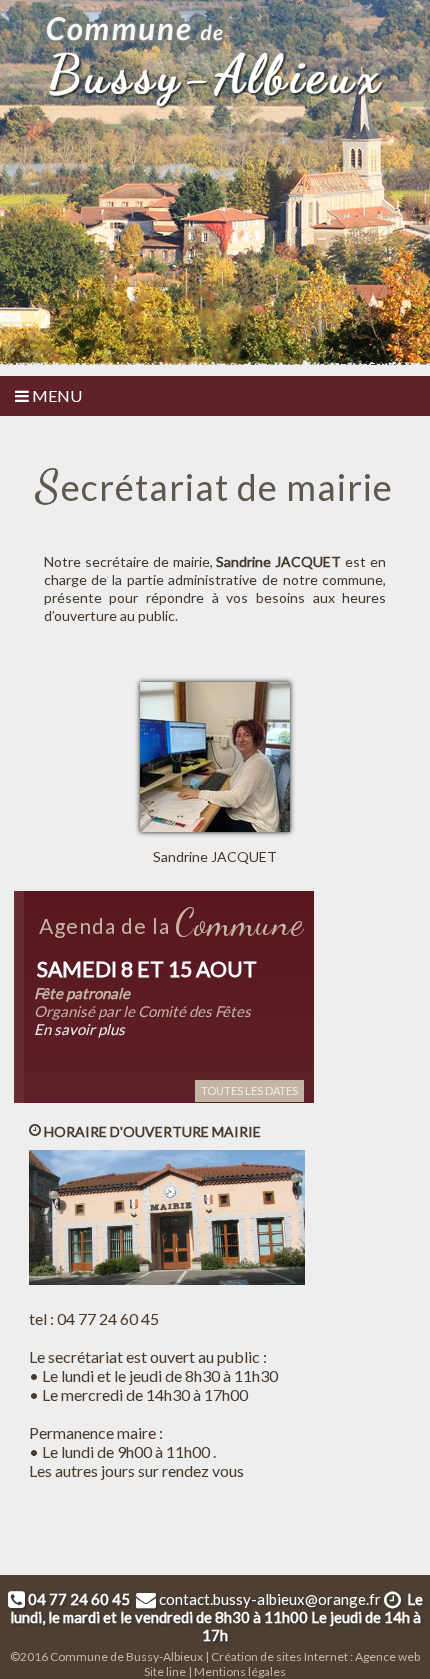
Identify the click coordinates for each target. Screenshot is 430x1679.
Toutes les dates (249, 1090)
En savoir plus (79, 1029)
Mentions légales (240, 1671)
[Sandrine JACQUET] (222, 684)
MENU (55, 395)
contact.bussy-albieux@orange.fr (270, 1599)
